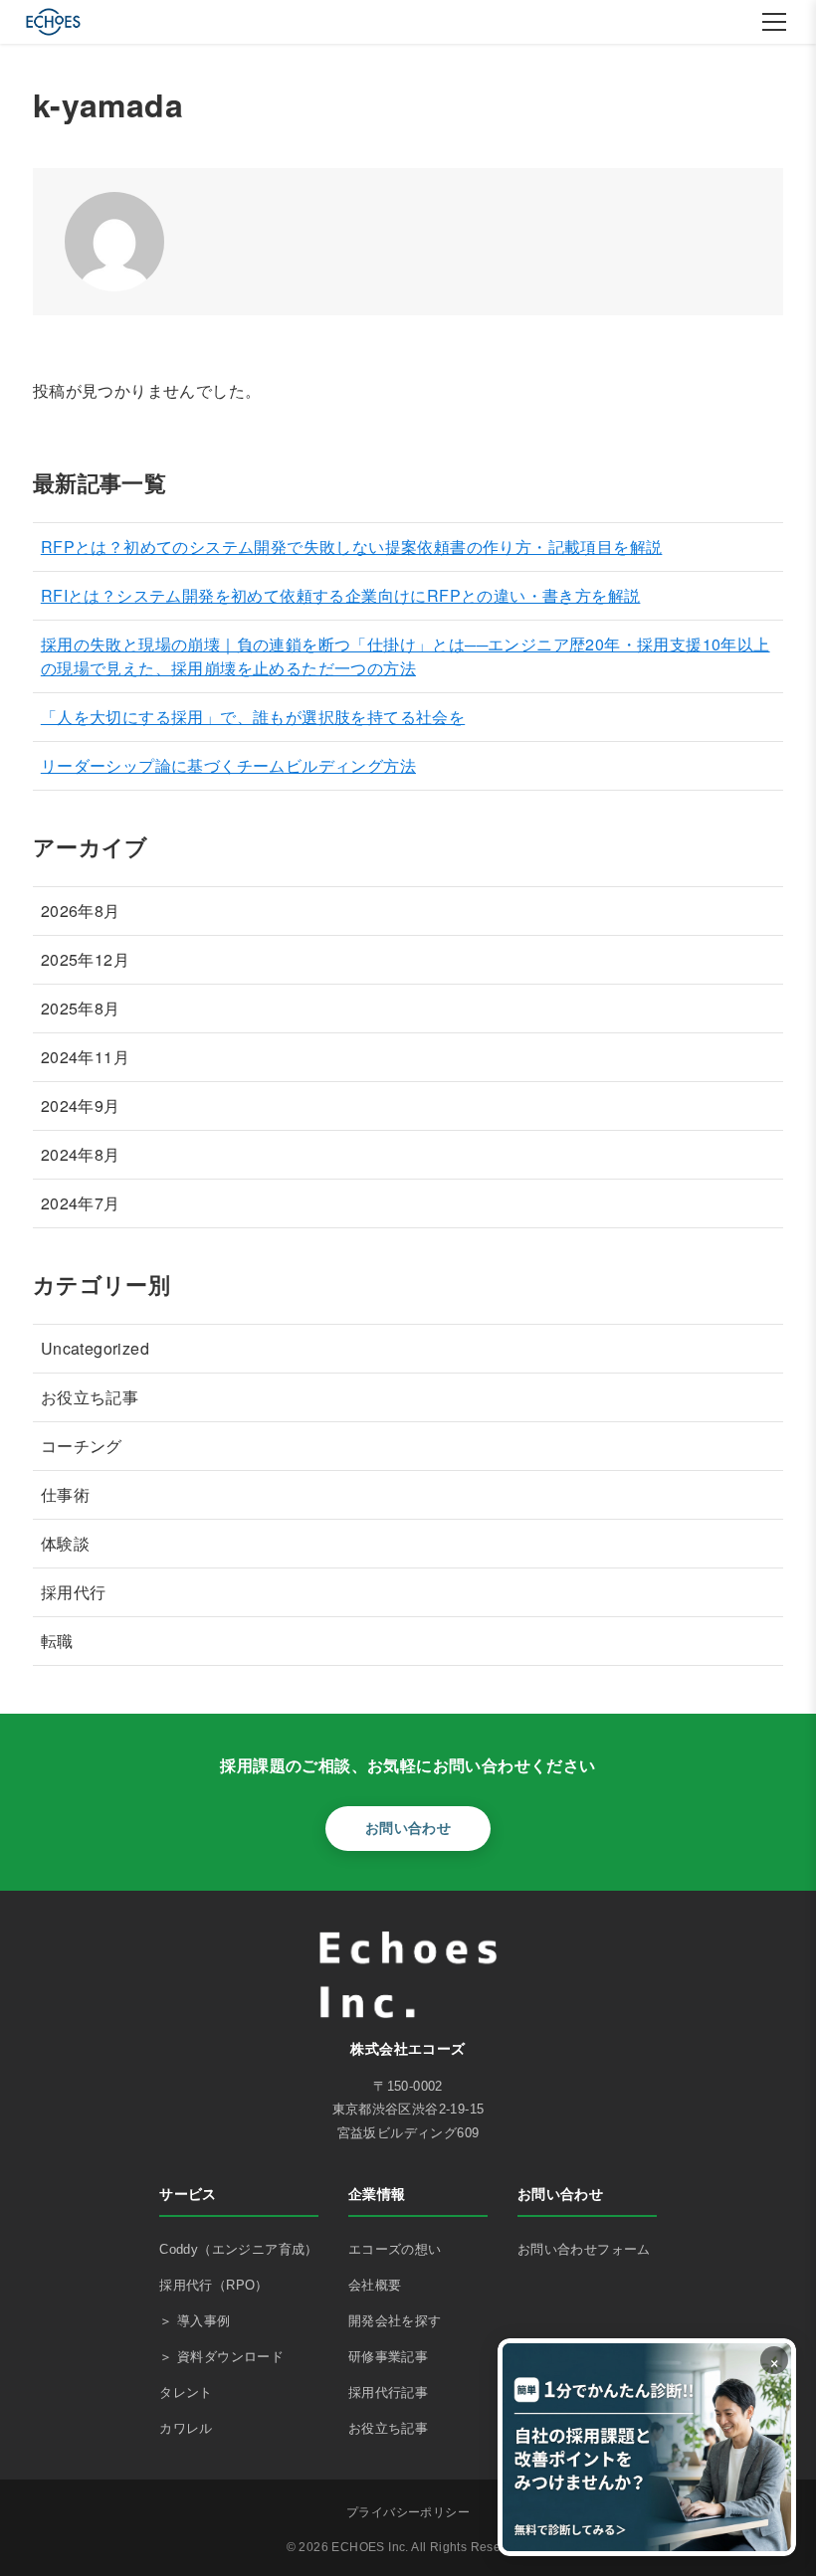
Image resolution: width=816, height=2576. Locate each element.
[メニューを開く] (774, 22)
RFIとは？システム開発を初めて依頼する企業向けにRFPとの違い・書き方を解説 (341, 595)
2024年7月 (81, 1203)
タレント (186, 2392)
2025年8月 (81, 1008)
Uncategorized (95, 1348)
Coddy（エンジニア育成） (239, 2249)
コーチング (82, 1446)
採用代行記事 (388, 2392)
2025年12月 (85, 959)
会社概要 (375, 2285)
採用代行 (74, 1592)
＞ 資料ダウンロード (221, 2357)
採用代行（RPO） (214, 2285)
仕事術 (65, 1494)
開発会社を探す (395, 2321)
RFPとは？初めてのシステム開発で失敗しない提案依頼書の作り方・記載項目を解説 (352, 547)
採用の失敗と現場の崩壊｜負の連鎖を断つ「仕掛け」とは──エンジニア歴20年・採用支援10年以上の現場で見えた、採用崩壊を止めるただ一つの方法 (406, 656)
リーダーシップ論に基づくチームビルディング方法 (228, 765)
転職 (57, 1641)
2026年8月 (81, 911)
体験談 (65, 1543)
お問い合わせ (408, 1828)
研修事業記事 (388, 2357)
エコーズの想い (395, 2249)
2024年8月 (81, 1154)
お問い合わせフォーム (584, 2249)
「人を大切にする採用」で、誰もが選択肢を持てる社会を (253, 717)
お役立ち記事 (90, 1397)
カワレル (186, 2428)
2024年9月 (81, 1105)
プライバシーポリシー (408, 2512)
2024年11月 (85, 1057)
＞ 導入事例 (195, 2321)
